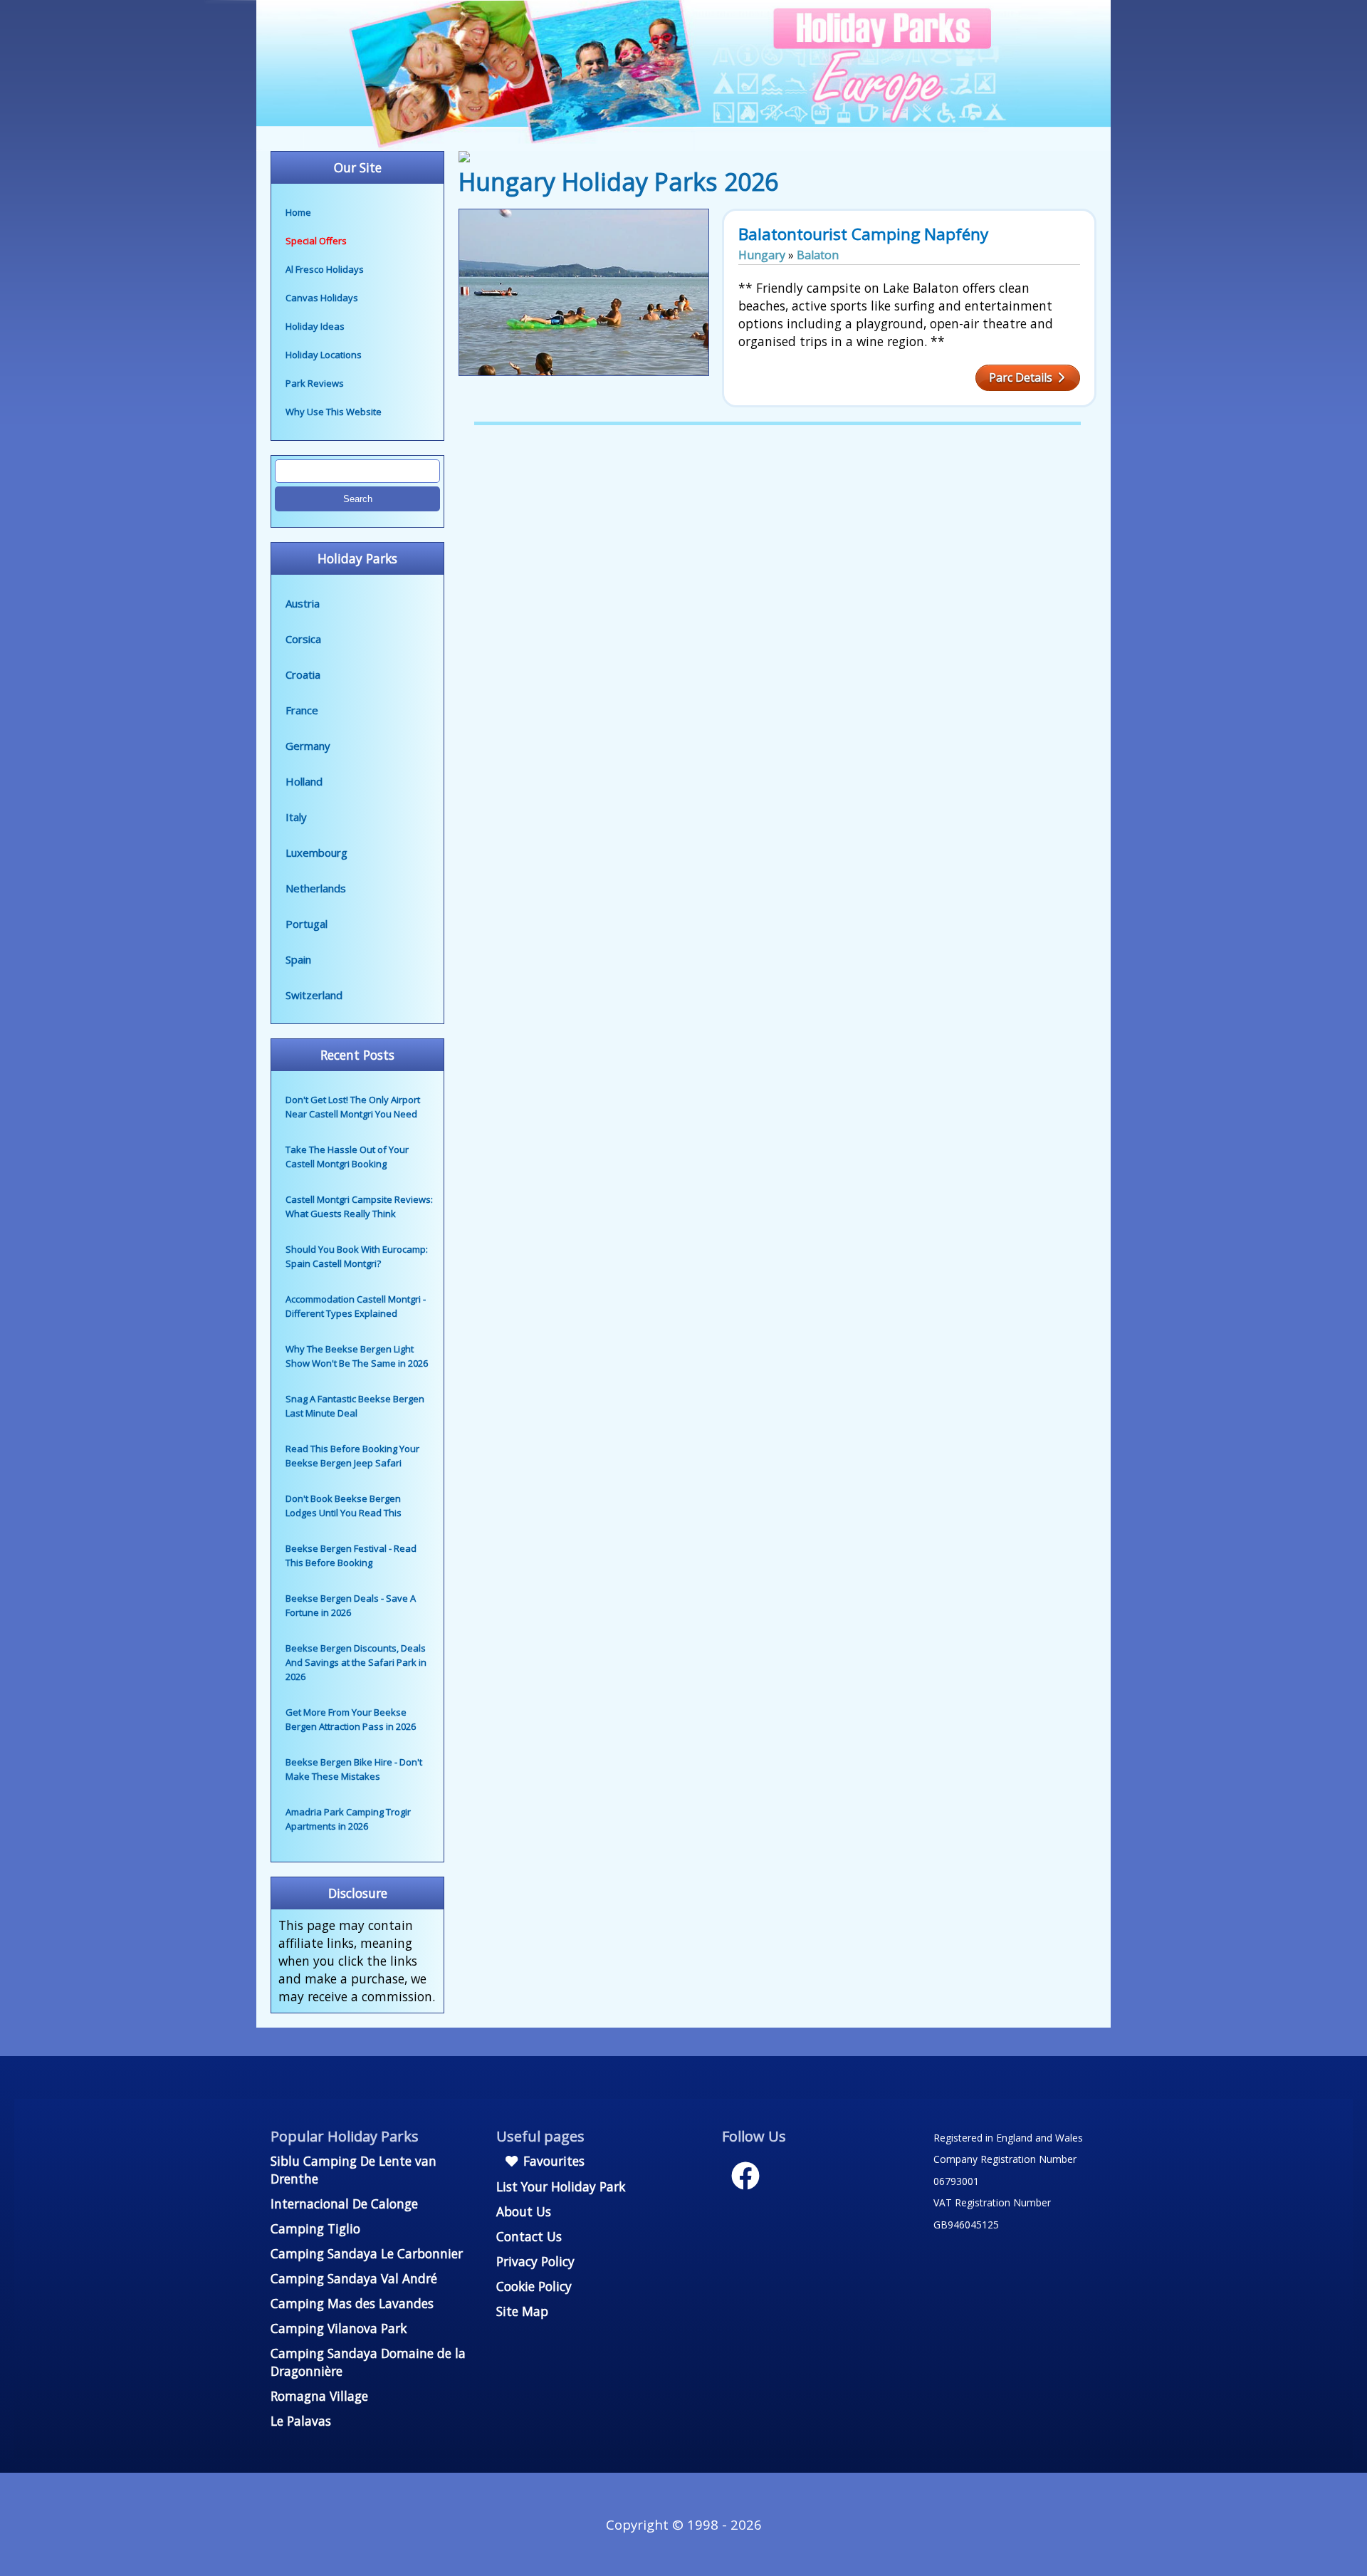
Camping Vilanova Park (339, 2328)
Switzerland (314, 995)
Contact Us (529, 2236)
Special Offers (316, 241)
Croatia (303, 674)
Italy (296, 817)
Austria (303, 603)
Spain (298, 959)
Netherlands (316, 888)
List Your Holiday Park (561, 2186)
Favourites (552, 2161)
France (302, 710)
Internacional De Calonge (344, 2204)
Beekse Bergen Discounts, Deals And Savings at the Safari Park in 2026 (356, 1662)
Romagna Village (319, 2396)
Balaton (818, 255)
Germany (308, 746)
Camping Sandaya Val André (354, 2278)
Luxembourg (316, 852)
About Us (524, 2211)
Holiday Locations (324, 355)
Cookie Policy (534, 2286)
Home (298, 212)
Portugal (307, 924)
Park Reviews (315, 383)
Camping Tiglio (315, 2228)
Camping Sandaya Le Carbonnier (367, 2253)
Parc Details (1022, 377)
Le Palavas (301, 2421)
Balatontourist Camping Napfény (863, 234)
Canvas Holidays (322, 298)
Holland (304, 781)
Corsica (303, 639)
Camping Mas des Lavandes (352, 2303)
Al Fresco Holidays (325, 269)
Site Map (522, 2311)
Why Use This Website (334, 412)
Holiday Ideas (315, 326)
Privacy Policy (535, 2261)
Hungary (762, 255)
